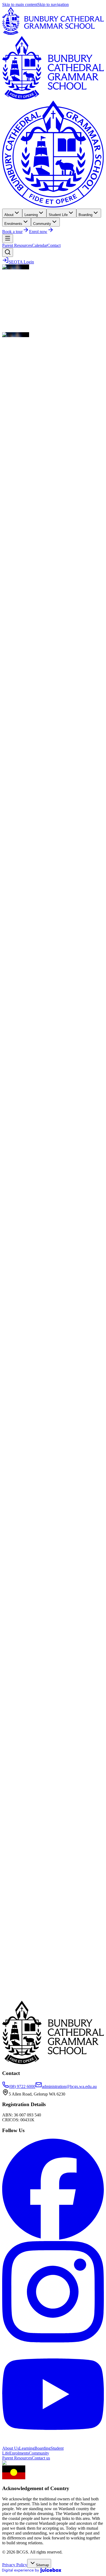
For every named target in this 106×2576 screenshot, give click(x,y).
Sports (12, 715)
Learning (27, 2448)
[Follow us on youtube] (53, 2443)
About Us (11, 2448)
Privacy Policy (15, 2565)
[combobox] (20, 663)
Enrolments (19, 2453)
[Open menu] (8, 239)
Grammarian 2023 (18, 1909)
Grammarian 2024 (18, 1899)
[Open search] (8, 252)
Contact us (41, 2458)
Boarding (43, 2448)
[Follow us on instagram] (53, 2341)
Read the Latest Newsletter (25, 543)
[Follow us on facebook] (53, 2238)
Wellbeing (15, 720)
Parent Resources (17, 245)
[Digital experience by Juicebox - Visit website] (32, 2571)
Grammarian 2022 (18, 1918)
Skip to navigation (53, 4)
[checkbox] (4, 702)
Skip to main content (20, 4)
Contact (54, 245)
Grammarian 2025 (18, 1890)
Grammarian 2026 (18, 1881)
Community (17, 710)
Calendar (40, 245)
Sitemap (42, 2565)
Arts (10, 705)
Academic (15, 700)
